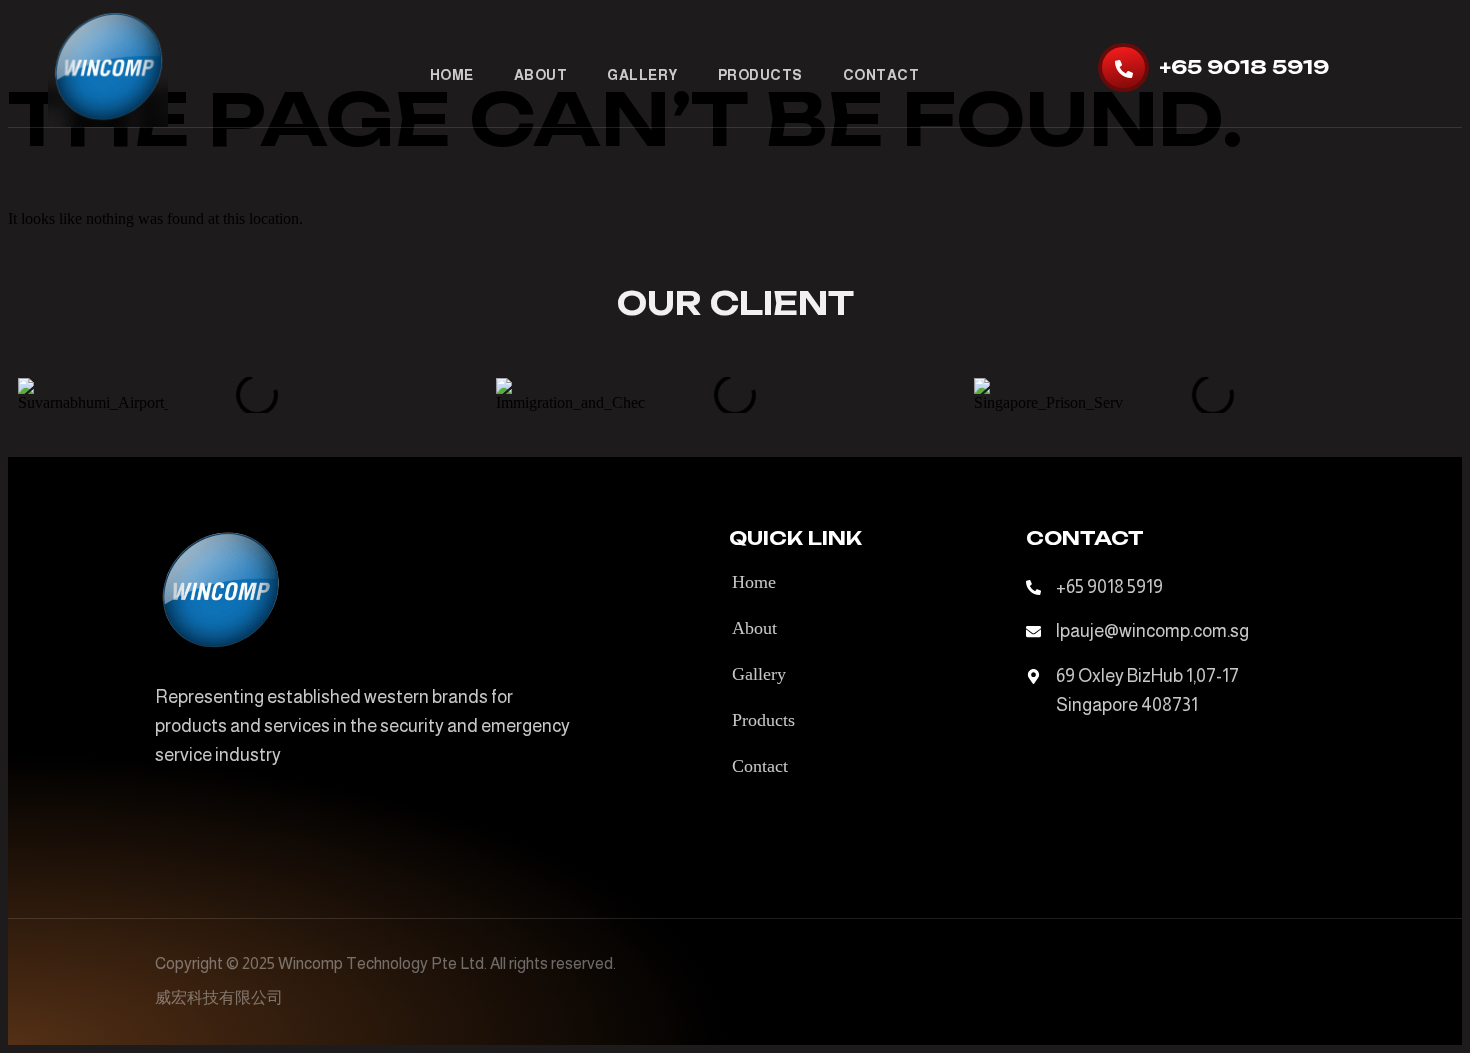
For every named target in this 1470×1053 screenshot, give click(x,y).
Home (452, 75)
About (541, 75)
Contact (881, 75)
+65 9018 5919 (1244, 67)
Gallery (642, 75)
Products (760, 75)
